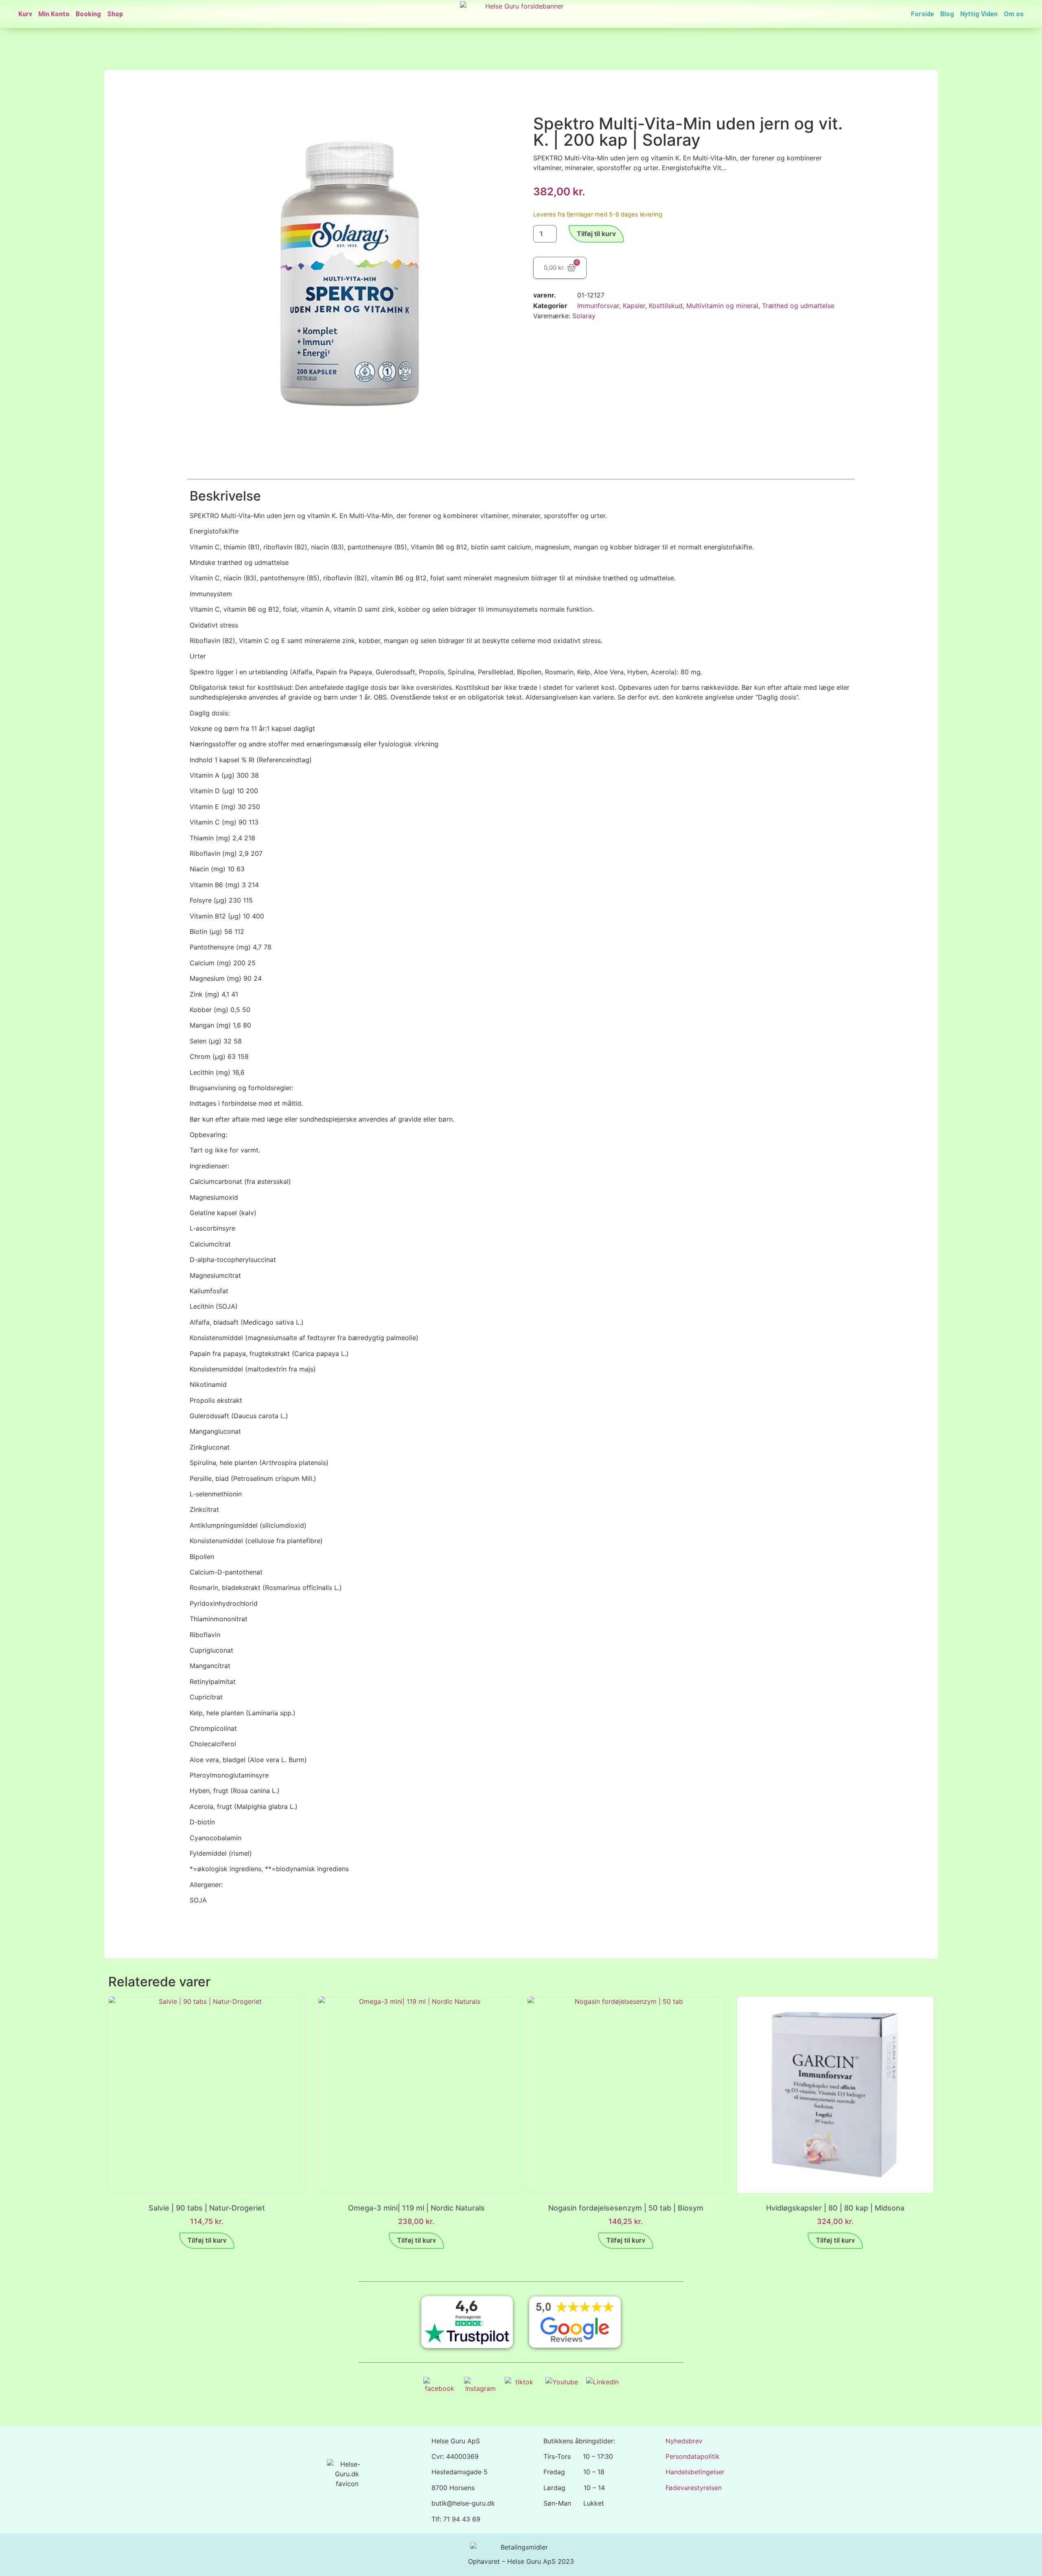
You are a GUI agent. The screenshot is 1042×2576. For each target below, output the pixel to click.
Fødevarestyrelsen (694, 2488)
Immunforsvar (598, 306)
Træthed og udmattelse (798, 306)
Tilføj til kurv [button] (207, 2240)
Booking (88, 14)
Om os (1014, 14)
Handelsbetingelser (695, 2472)
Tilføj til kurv (596, 234)
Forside (923, 14)
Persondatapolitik (693, 2456)
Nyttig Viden (979, 14)
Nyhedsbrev (684, 2441)
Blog (947, 14)
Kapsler (634, 306)
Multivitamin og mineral (722, 306)
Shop (115, 14)
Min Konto (54, 14)
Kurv (25, 14)
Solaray (584, 316)
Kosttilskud (666, 306)
